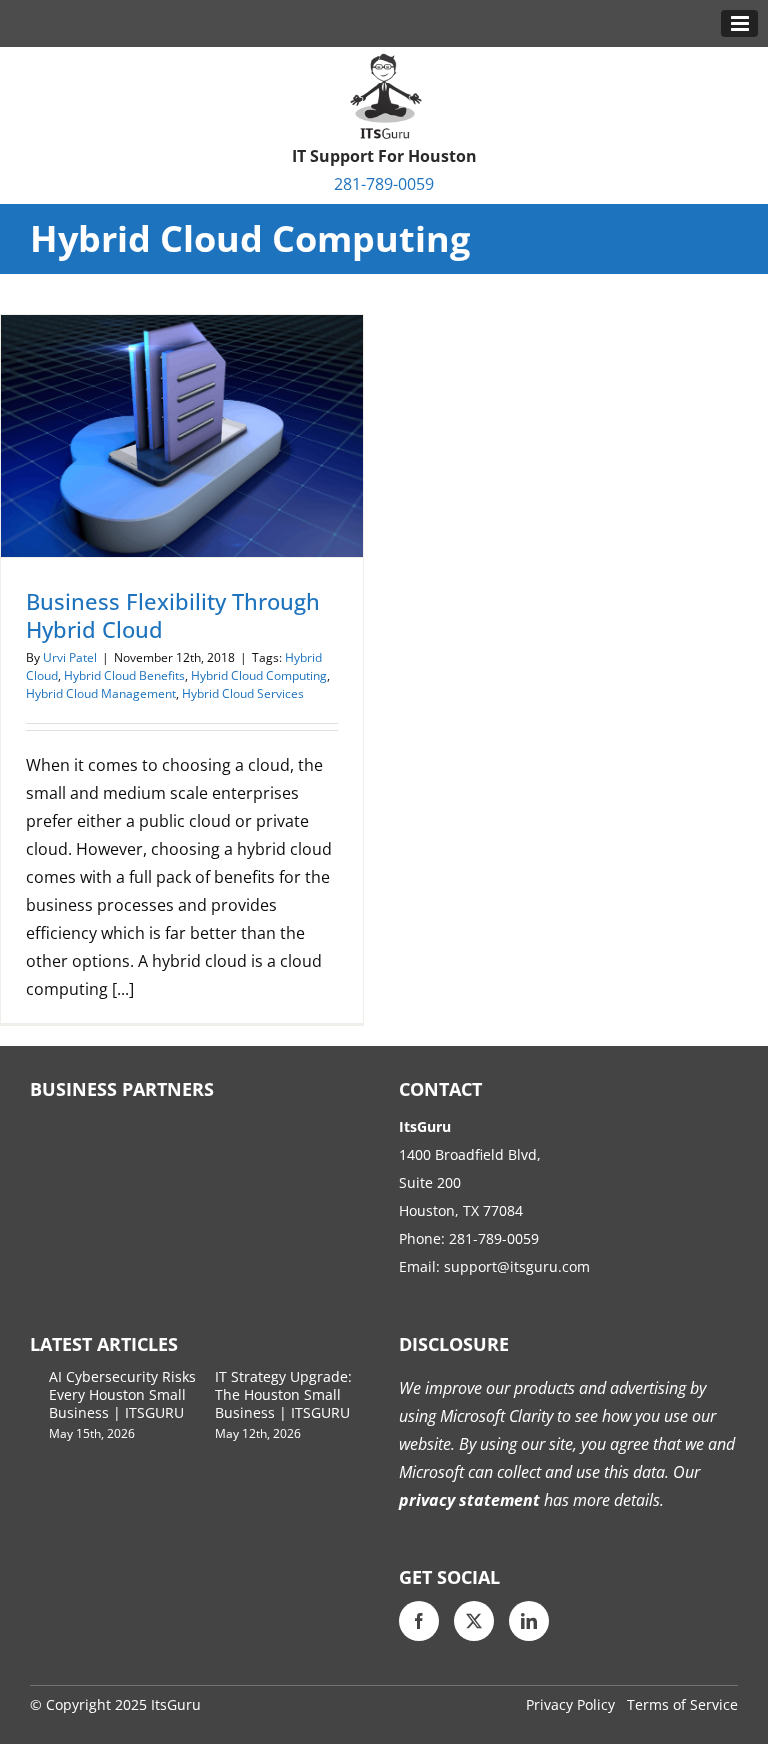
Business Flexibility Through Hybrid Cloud (173, 615)
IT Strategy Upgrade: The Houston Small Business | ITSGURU (283, 1394)
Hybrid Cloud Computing (259, 675)
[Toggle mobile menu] (739, 23)
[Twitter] (474, 1621)
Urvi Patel (70, 657)
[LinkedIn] (529, 1621)
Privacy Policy (570, 1704)
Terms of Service (682, 1704)
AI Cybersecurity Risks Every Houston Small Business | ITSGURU (122, 1394)
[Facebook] (419, 1621)
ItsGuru (176, 1704)
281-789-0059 (384, 184)
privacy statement (469, 1500)
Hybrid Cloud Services (243, 693)
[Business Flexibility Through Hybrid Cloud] (182, 436)
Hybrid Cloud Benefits (124, 675)
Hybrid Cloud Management (101, 693)
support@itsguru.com (517, 1266)
